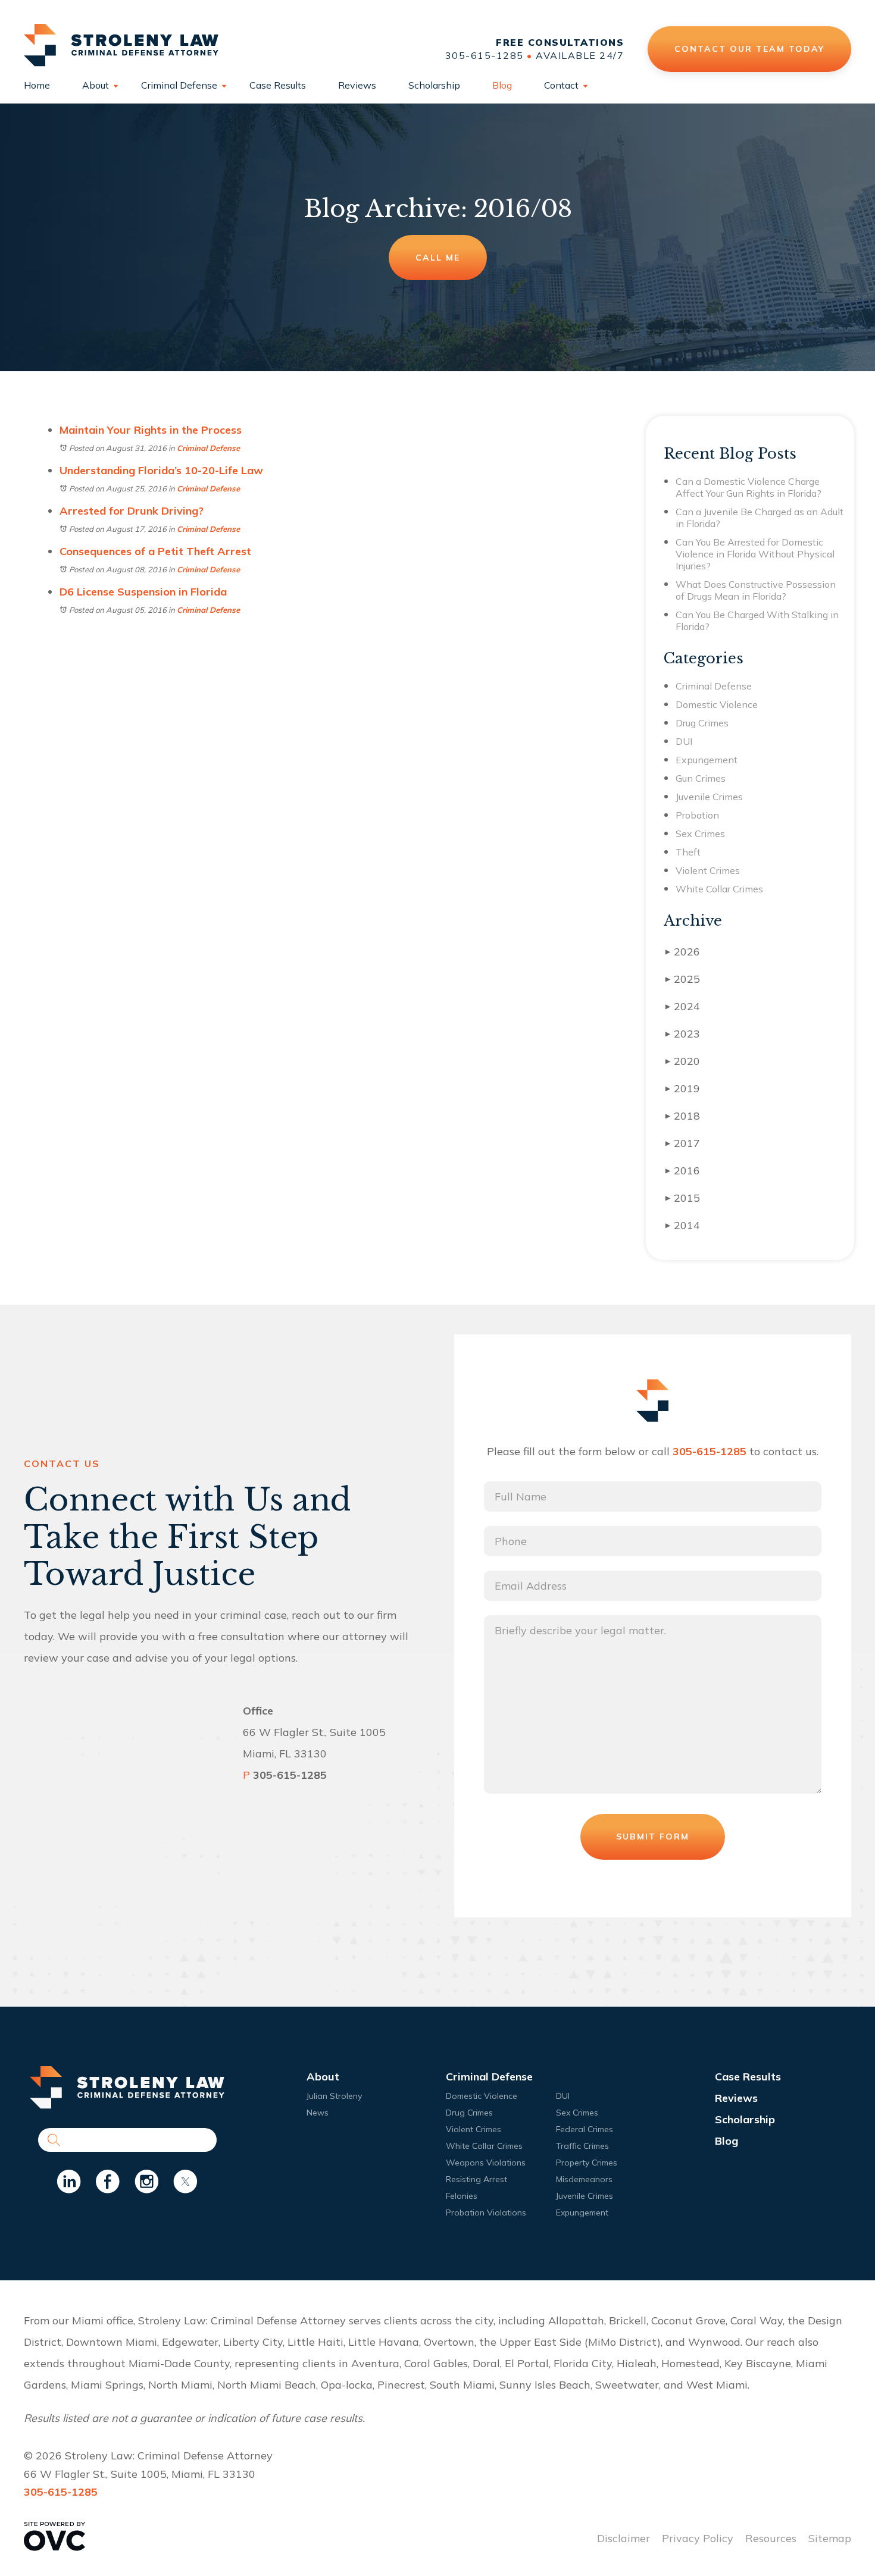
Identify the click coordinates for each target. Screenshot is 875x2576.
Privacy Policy (698, 2538)
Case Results (278, 85)
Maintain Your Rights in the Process (151, 430)
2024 (683, 1006)
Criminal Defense (179, 85)
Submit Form (653, 1837)
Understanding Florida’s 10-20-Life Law (161, 470)
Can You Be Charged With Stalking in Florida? (757, 621)
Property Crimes (587, 2163)
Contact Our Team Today (749, 48)
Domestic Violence (717, 704)
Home (37, 85)
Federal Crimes (585, 2129)
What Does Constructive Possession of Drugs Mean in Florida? (756, 590)
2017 (683, 1143)
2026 (683, 952)
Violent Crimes (708, 870)
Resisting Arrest (476, 2179)
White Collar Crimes (719, 889)
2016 (683, 1171)
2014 (683, 1225)
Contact (561, 85)
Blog (502, 85)
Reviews (357, 85)
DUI (684, 741)
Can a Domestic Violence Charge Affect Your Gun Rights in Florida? (749, 487)
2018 (683, 1116)
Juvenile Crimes (709, 797)
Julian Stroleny (334, 2096)
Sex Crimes (700, 833)
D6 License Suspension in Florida (143, 592)
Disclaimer (624, 2538)
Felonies (462, 2196)
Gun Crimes (701, 778)
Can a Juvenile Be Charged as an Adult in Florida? (760, 518)
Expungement (707, 760)
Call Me (438, 258)
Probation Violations (486, 2213)
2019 (683, 1088)
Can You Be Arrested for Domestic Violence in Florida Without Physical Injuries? (755, 554)
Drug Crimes (702, 723)
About (96, 85)
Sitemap (830, 2538)
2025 (683, 979)
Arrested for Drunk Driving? (132, 511)
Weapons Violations (486, 2163)
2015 (683, 1198)
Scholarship (434, 85)
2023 (683, 1034)
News (318, 2113)
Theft (688, 852)
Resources (771, 2538)
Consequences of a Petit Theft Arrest (155, 551)
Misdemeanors (584, 2179)
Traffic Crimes (582, 2146)
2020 (683, 1061)
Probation (697, 815)
